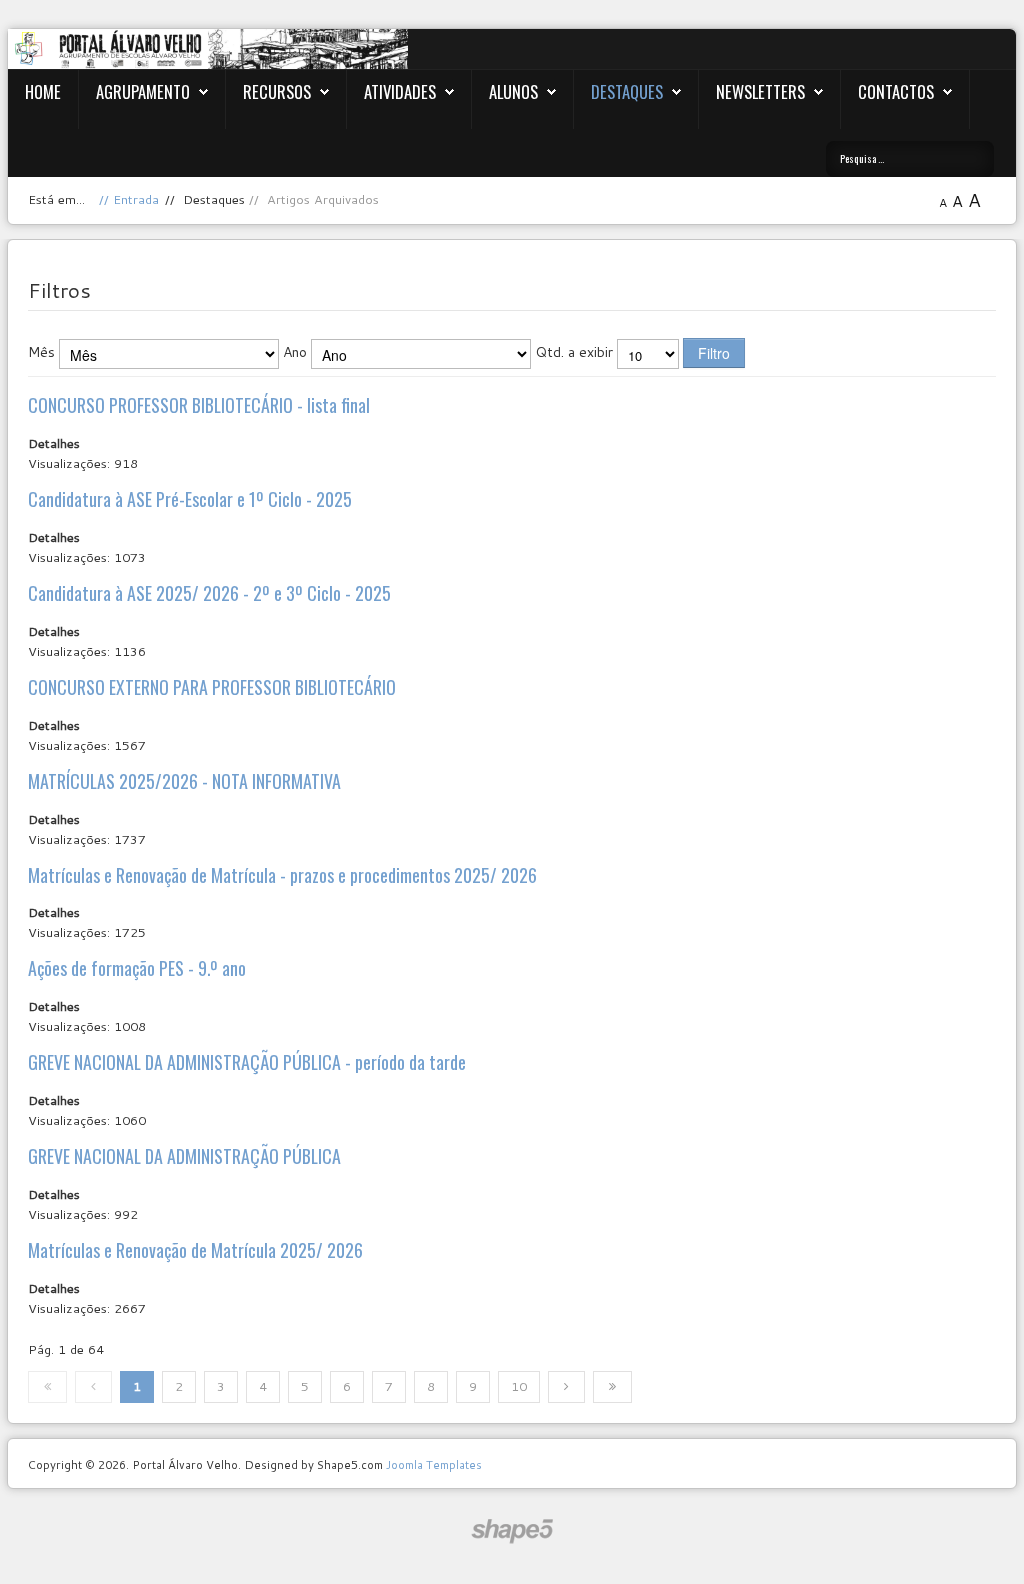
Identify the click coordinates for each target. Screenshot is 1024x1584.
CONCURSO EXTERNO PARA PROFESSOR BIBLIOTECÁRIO (212, 687)
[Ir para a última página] (612, 1387)
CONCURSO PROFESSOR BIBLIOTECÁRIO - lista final (199, 405)
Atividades (400, 91)
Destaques (627, 91)
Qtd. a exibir (574, 352)
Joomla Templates (434, 1464)
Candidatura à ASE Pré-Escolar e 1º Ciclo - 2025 (190, 499)
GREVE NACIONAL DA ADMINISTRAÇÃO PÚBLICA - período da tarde (247, 1062)
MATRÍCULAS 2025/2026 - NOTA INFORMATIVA (184, 781)
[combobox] (910, 159)
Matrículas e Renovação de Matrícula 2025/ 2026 (195, 1250)
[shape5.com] (512, 1531)
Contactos (896, 91)
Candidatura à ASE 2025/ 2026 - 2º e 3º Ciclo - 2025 (209, 593)
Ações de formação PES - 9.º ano (137, 968)
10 (519, 1386)
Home (43, 91)
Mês (41, 352)
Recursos (277, 91)
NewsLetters (760, 91)
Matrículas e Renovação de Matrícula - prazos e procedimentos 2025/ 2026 (282, 875)
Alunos (513, 91)
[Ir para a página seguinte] (566, 1387)
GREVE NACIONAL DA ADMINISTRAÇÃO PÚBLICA (184, 1156)
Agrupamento (143, 91)
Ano (295, 352)
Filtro (714, 353)
